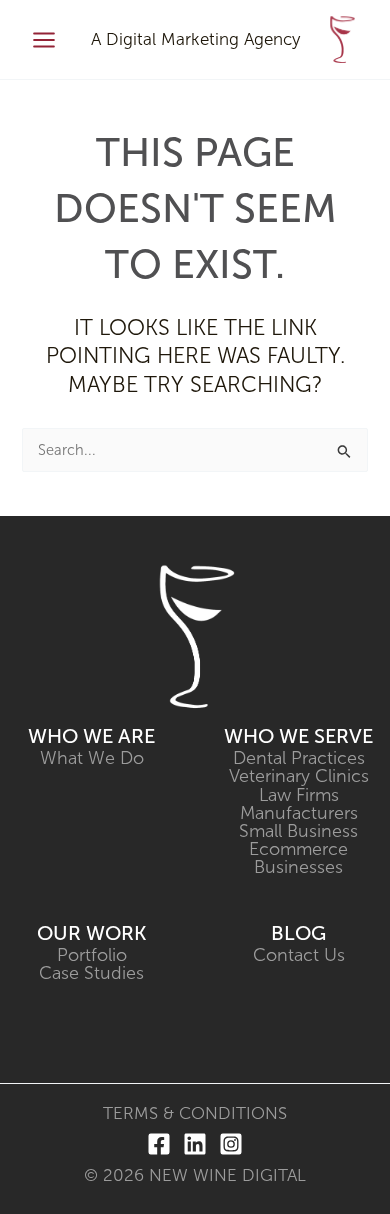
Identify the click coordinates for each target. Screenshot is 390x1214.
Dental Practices (299, 758)
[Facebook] (159, 1144)
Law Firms (299, 795)
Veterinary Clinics (299, 776)
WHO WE (73, 736)
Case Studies (91, 973)
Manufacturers (299, 813)
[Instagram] (231, 1144)
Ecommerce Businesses (298, 858)
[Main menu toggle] (44, 40)
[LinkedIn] (195, 1144)
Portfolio (92, 955)
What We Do (92, 758)
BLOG (298, 933)
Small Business (298, 831)
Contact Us (299, 955)
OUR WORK (91, 933)
